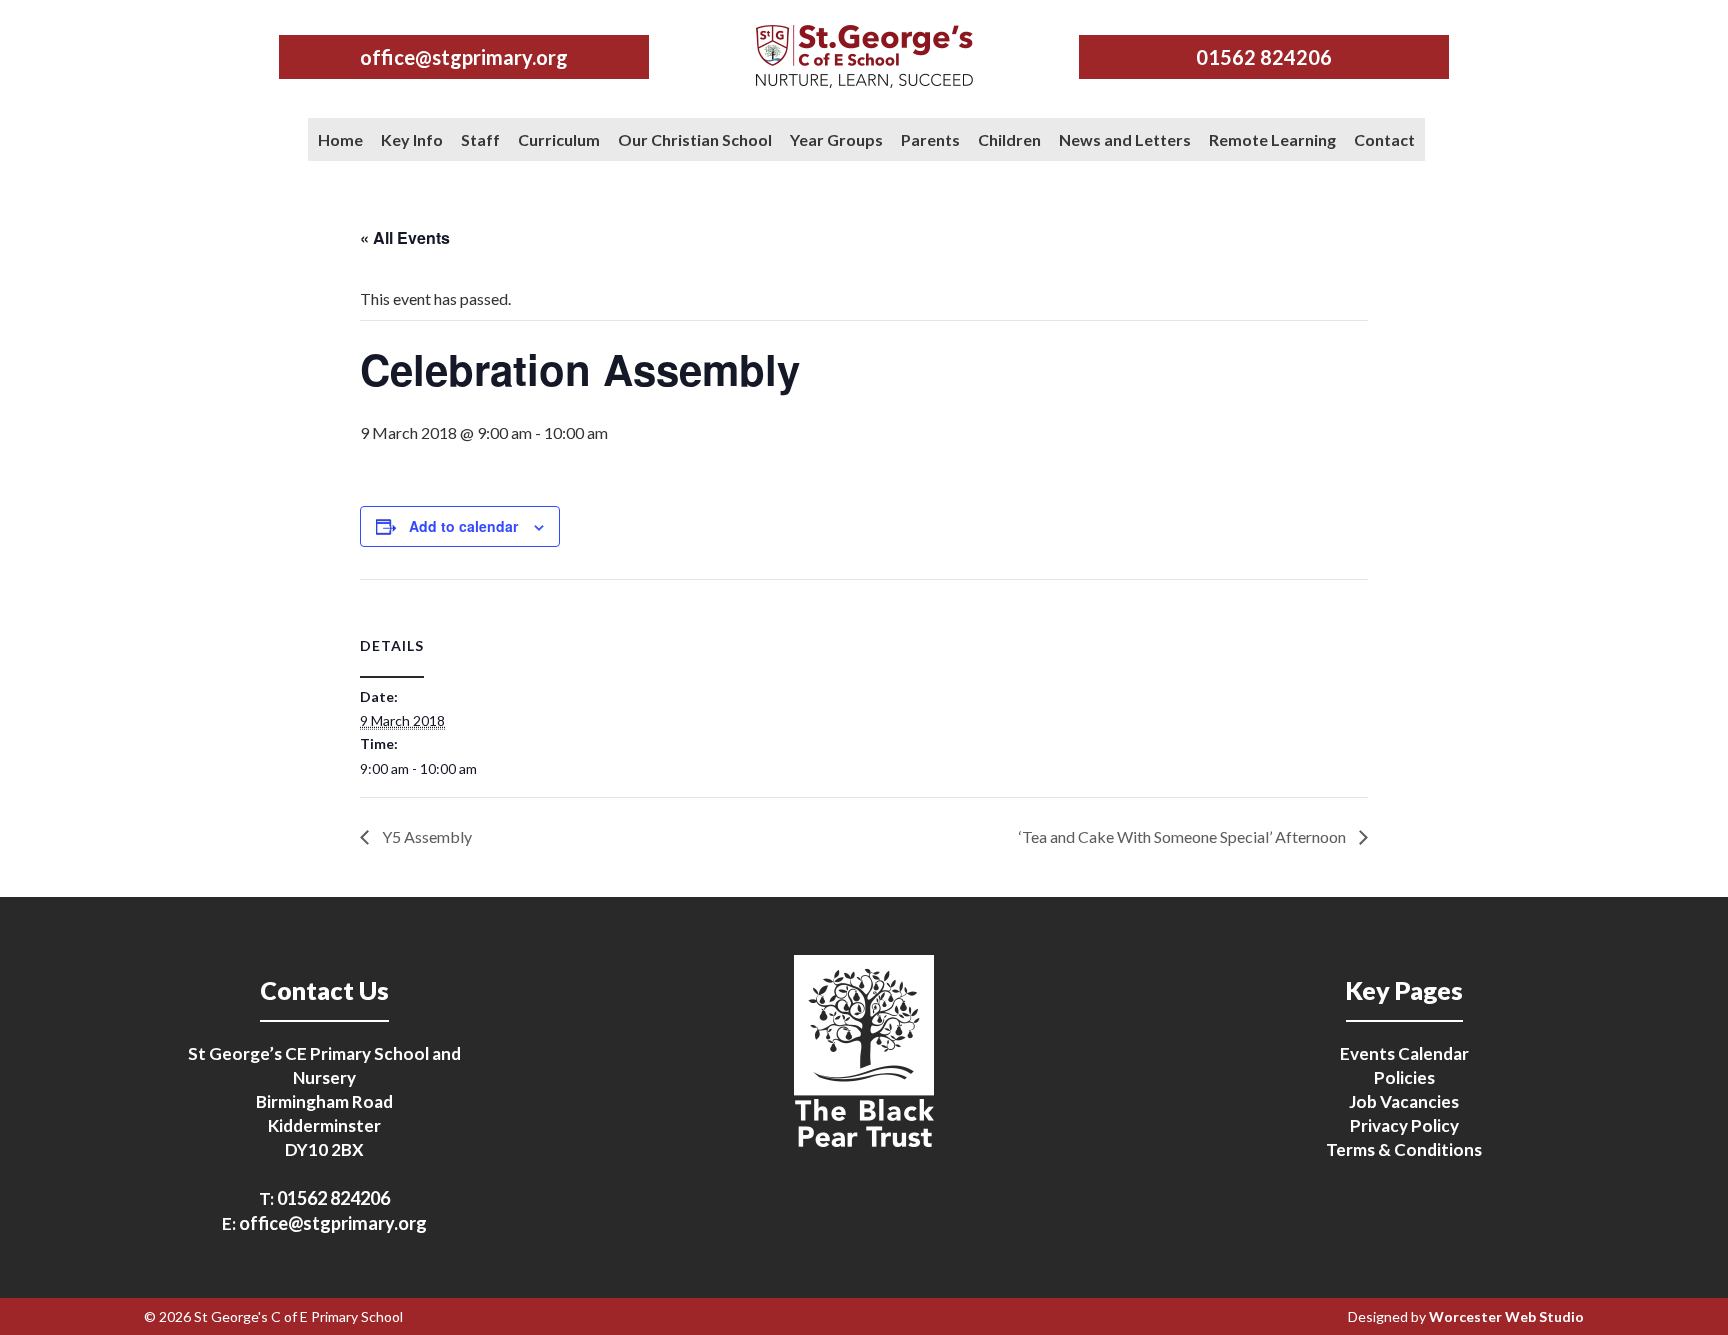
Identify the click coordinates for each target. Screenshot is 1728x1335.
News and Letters (1125, 139)
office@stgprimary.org (464, 57)
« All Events (405, 237)
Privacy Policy (1404, 1125)
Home (340, 139)
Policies (1404, 1077)
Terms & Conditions (1404, 1149)
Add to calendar (463, 526)
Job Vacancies (1404, 1101)
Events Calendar (1404, 1053)
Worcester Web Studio (1506, 1316)
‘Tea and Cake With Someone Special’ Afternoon (1184, 836)
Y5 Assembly (425, 836)
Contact (1384, 139)
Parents (930, 139)
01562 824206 (1264, 57)
